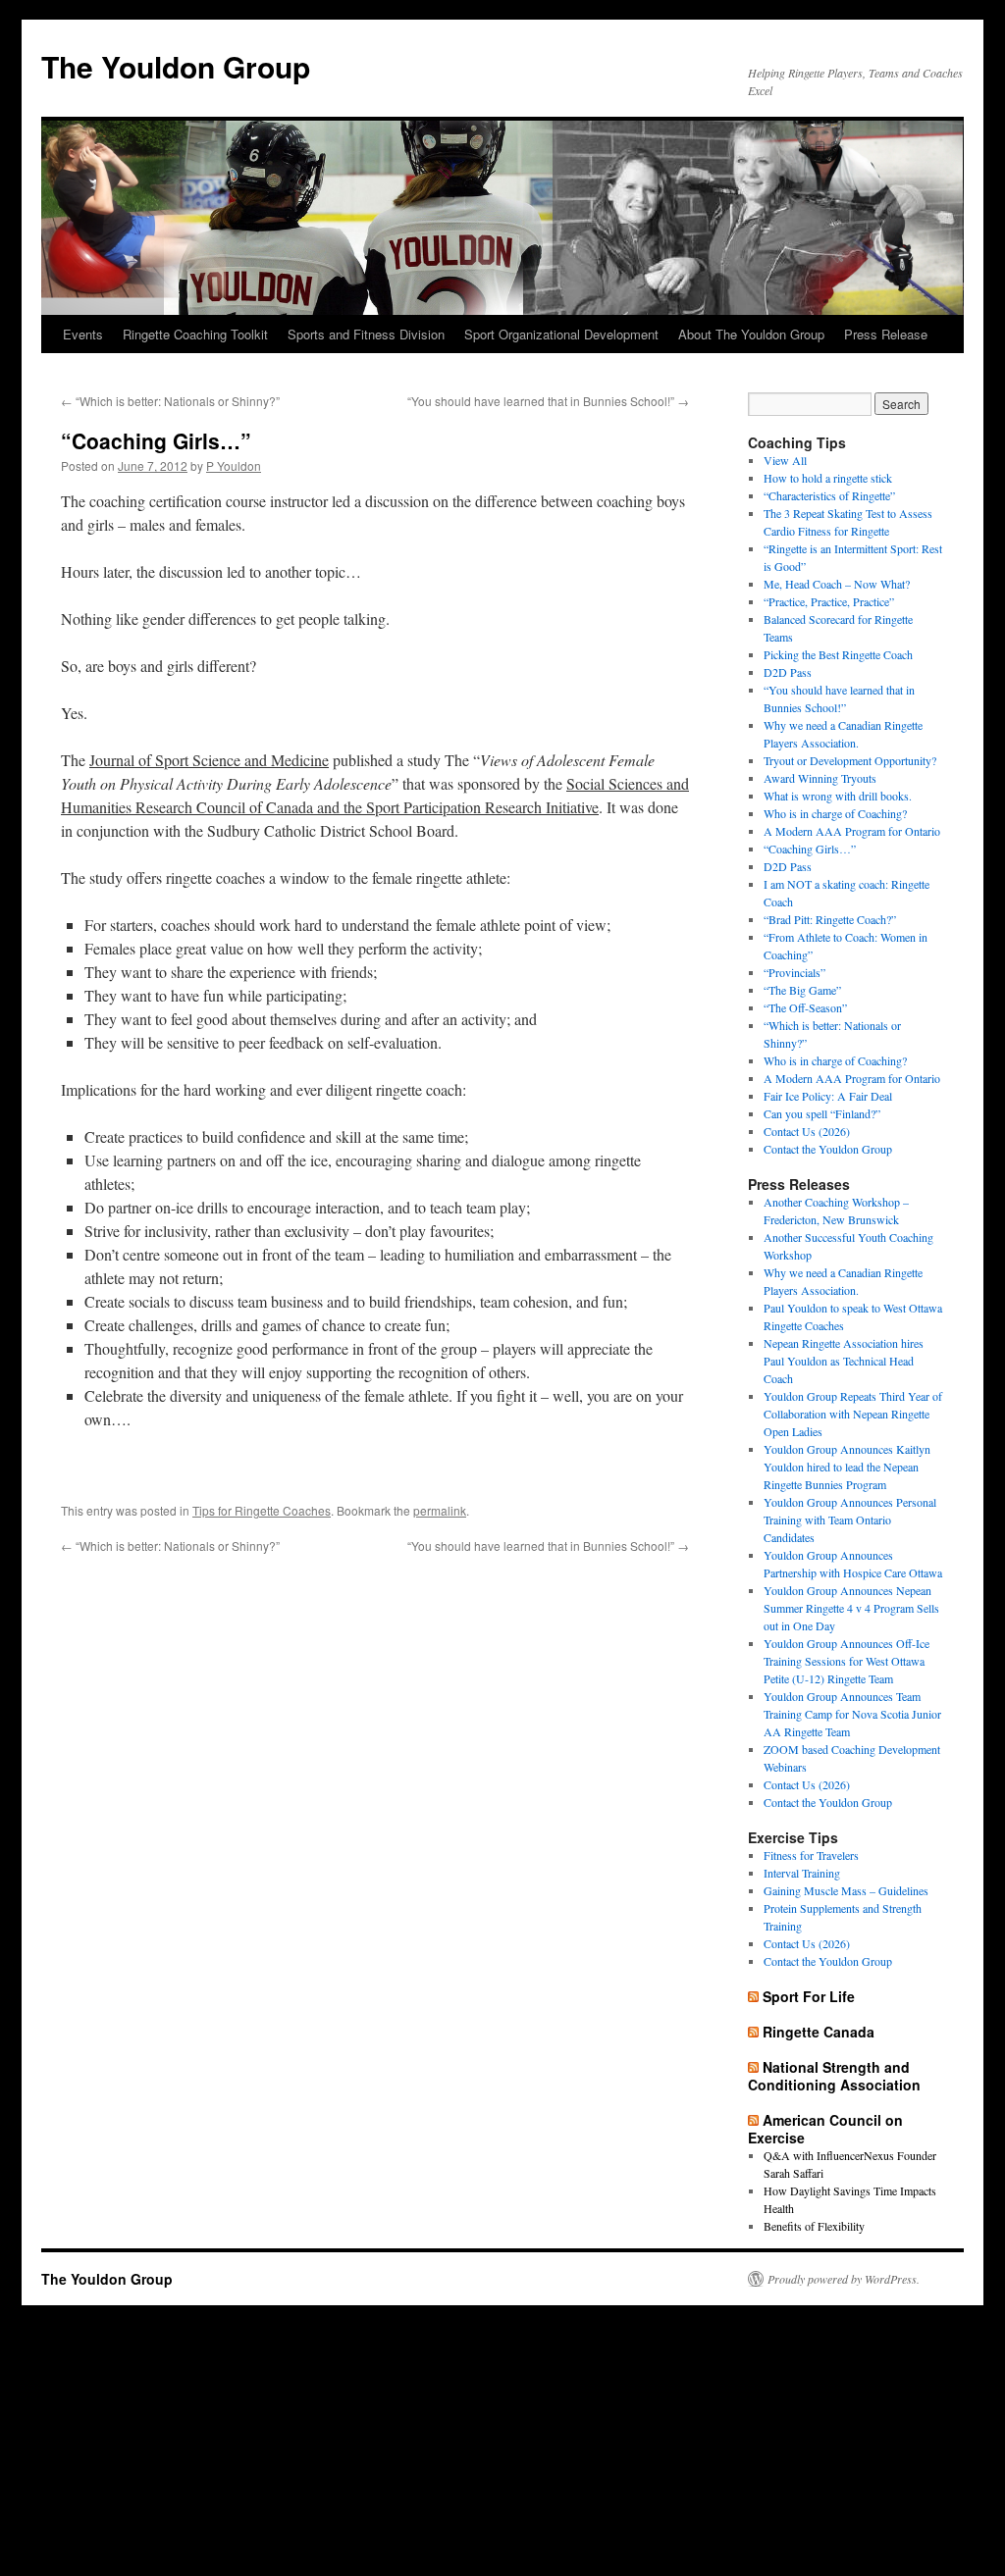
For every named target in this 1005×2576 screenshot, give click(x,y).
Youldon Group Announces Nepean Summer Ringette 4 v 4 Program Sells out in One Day (851, 1608)
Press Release (886, 334)
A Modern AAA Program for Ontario (852, 831)
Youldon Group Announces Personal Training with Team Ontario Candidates (850, 1520)
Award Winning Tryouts (820, 778)
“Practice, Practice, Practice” (829, 601)
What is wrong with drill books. (838, 796)
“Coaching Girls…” (810, 849)
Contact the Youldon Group (828, 1149)
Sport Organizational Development (561, 334)
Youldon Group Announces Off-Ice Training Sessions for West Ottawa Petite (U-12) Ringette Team (846, 1661)
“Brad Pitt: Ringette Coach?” (830, 919)
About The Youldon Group (751, 334)
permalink (440, 1510)
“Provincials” (794, 972)
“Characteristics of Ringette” (829, 495)
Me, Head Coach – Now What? (837, 584)
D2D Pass (788, 672)
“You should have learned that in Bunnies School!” (548, 401)
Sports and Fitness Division (366, 334)
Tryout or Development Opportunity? (850, 760)
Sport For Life (809, 1996)
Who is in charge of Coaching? (835, 813)
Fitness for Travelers (811, 1855)
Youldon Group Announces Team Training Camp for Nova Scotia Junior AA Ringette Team (852, 1714)
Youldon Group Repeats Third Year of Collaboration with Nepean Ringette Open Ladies (853, 1414)
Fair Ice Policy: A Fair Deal (828, 1096)
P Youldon (234, 465)
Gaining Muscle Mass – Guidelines (846, 1890)
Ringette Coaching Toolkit (195, 334)
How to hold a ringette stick (828, 478)
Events (83, 334)
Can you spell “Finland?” (822, 1113)
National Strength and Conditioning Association (834, 2076)
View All (785, 460)
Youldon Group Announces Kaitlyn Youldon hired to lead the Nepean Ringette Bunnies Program (847, 1467)
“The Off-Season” (805, 1007)
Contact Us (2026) (807, 1131)
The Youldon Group (176, 66)
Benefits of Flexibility (814, 2226)
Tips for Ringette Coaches (262, 1510)
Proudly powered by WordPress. (844, 2279)
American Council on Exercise (825, 2129)
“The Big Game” (802, 990)
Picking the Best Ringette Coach (838, 654)
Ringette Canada (819, 2032)
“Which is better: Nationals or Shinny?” (170, 401)
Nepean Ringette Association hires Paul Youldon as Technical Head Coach (844, 1361)
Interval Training (802, 1873)
